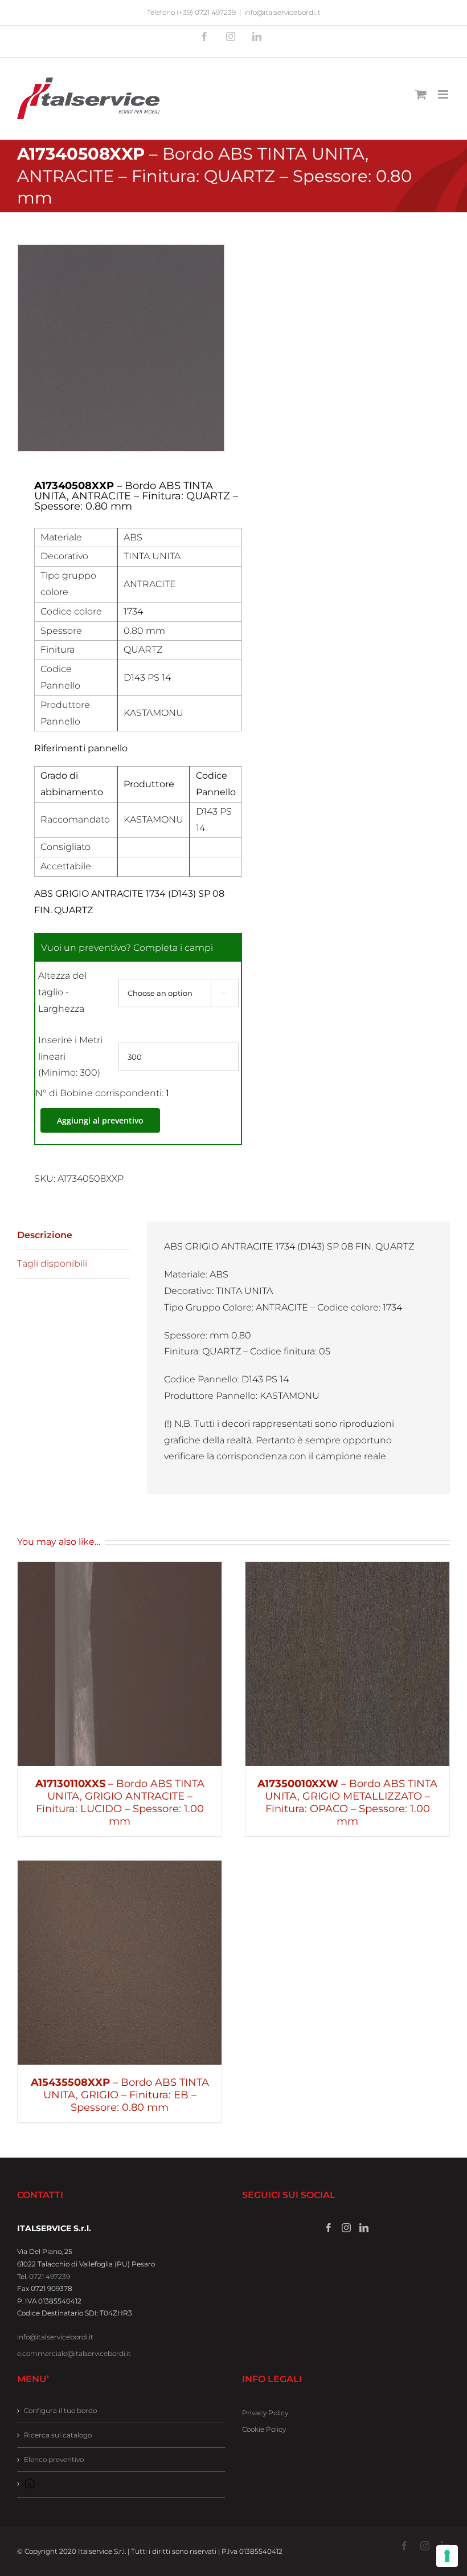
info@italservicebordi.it (282, 12)
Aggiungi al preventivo (100, 1120)
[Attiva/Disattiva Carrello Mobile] (421, 94)
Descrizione (45, 1235)
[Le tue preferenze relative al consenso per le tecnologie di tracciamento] (447, 2556)
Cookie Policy (264, 2429)
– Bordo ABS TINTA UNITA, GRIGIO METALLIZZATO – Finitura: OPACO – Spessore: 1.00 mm (347, 1802)
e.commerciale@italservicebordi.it (74, 2353)
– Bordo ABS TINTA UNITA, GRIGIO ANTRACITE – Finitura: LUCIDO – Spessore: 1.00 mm (120, 1802)
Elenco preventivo (54, 2459)
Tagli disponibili (52, 1263)
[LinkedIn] (364, 2228)
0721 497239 (50, 2276)
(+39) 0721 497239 (206, 12)
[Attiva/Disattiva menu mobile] (444, 94)
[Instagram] (346, 2228)
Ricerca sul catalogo (58, 2435)
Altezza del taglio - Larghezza (62, 992)
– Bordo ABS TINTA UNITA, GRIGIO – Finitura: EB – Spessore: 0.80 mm (120, 2095)
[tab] (73, 1236)
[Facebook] (329, 2228)
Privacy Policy (265, 2413)
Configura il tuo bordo (60, 2410)
